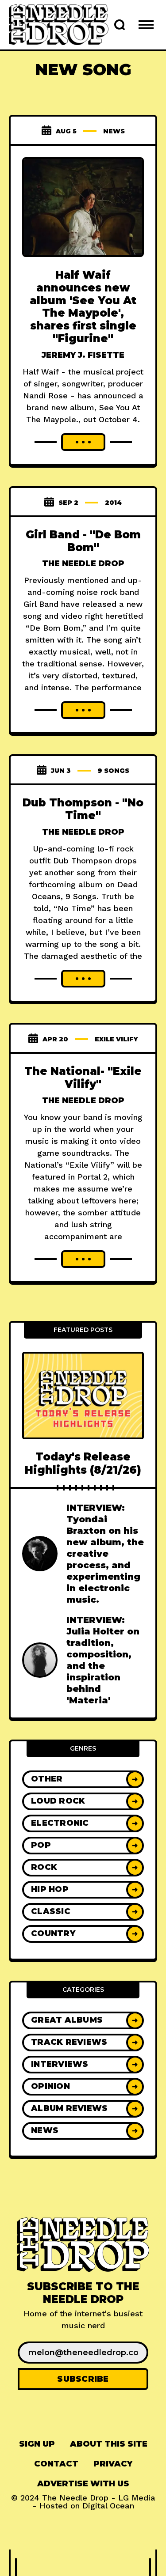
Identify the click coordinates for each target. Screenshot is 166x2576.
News (114, 131)
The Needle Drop (83, 564)
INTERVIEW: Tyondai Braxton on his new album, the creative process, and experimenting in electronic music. (105, 1554)
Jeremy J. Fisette (83, 355)
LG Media (137, 2498)
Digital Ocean (108, 2506)
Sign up (37, 2444)
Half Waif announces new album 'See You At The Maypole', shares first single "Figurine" (83, 307)
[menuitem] (37, 2444)
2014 (113, 503)
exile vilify (116, 1039)
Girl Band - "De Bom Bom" (83, 541)
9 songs (113, 771)
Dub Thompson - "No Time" (83, 809)
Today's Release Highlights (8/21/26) (83, 1463)
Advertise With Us (83, 2484)
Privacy (113, 2464)
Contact (56, 2464)
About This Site (109, 2444)
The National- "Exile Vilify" (83, 1078)
